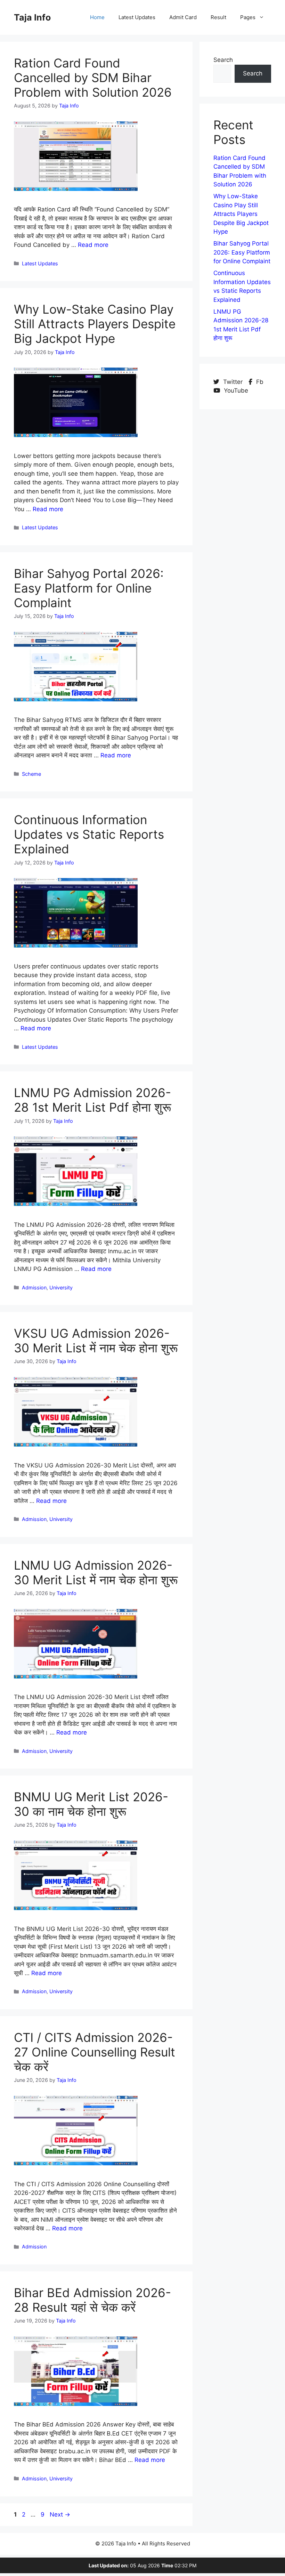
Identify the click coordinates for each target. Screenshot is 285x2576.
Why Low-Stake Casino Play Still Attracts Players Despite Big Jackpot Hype (95, 324)
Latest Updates (137, 17)
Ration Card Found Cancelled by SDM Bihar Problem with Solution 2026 (93, 78)
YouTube (235, 391)
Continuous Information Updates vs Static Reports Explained (89, 834)
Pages (248, 17)
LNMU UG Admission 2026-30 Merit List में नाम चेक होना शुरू (96, 1572)
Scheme (31, 774)
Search (223, 60)
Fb (259, 382)
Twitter (233, 382)
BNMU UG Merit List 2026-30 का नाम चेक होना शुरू (91, 1804)
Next (60, 2514)
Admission (34, 1287)
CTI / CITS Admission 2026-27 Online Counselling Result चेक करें (95, 2052)
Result (218, 17)
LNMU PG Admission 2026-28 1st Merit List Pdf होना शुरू (93, 1100)
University (61, 1287)
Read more (93, 245)
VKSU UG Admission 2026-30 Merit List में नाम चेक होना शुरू (96, 1341)
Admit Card (183, 17)
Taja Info (32, 17)
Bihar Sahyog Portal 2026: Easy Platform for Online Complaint (89, 588)
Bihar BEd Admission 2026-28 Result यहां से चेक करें (92, 2300)
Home (97, 17)
